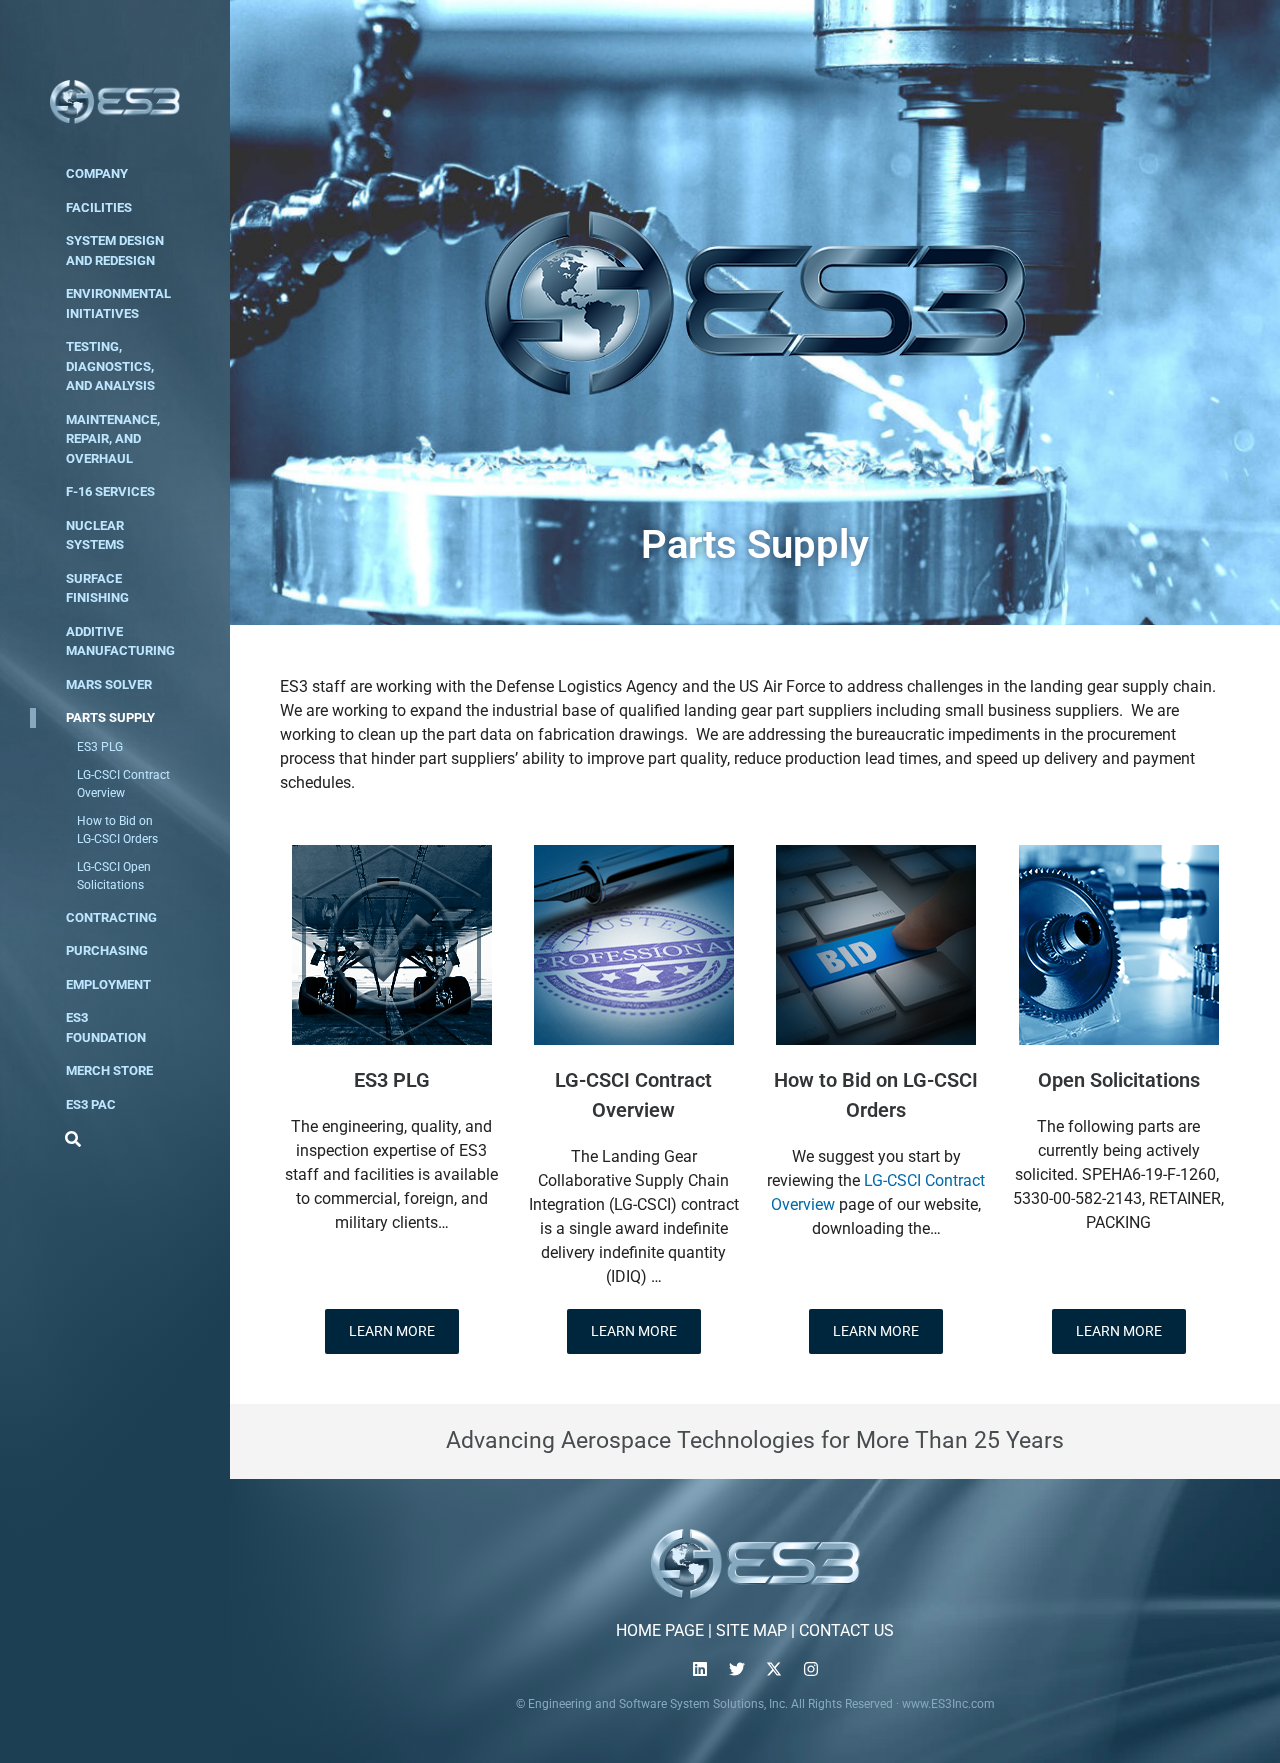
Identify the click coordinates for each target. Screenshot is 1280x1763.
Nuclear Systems (95, 535)
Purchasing (107, 950)
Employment (108, 984)
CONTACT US (846, 1630)
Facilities (99, 207)
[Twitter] (737, 1669)
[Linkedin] (700, 1669)
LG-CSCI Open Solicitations (114, 876)
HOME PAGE (660, 1630)
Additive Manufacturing (120, 641)
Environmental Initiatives (118, 303)
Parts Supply (110, 717)
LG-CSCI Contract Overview (123, 784)
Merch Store (109, 1070)
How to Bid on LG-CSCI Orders (117, 830)
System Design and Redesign (115, 250)
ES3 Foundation (106, 1027)
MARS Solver (109, 684)
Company (97, 173)
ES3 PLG (100, 747)
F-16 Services (110, 491)
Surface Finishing (97, 588)
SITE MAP (751, 1630)
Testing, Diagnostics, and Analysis (110, 366)
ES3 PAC (91, 1104)
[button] (70, 1139)
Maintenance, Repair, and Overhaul (113, 439)
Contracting (111, 917)
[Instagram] (811, 1669)
